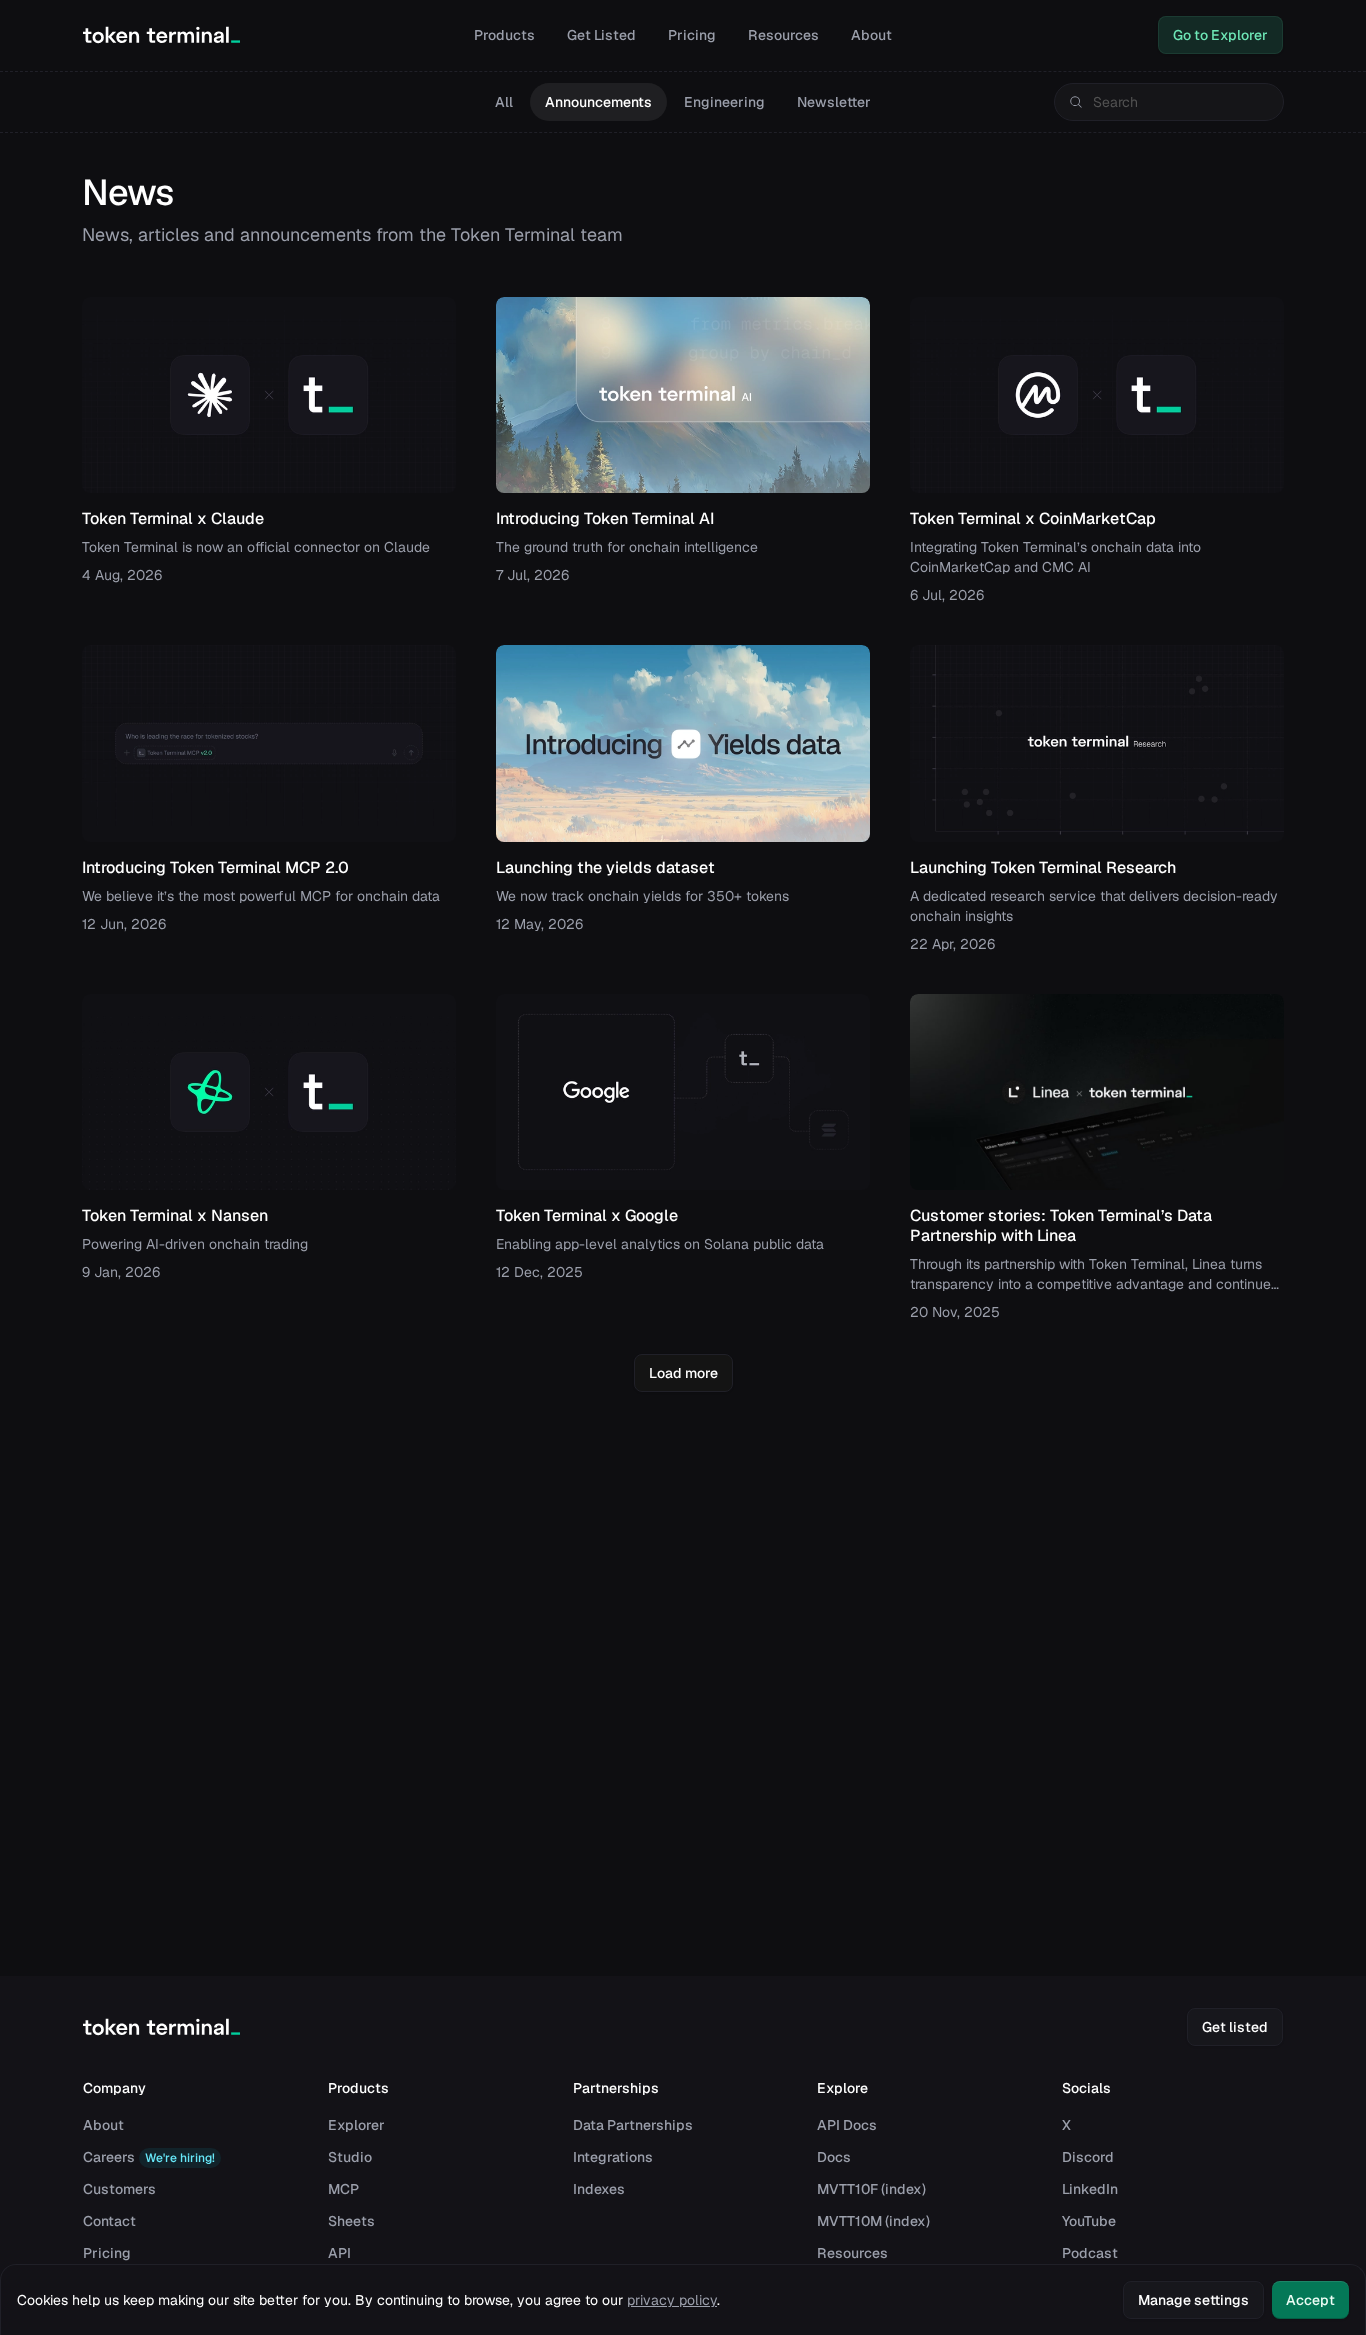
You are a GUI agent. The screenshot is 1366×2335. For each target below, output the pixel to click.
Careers (149, 2157)
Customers (119, 2189)
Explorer (356, 2125)
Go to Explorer (1220, 35)
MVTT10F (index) (871, 2189)
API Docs (847, 2125)
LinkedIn (1090, 2189)
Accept (1310, 2300)
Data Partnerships (633, 2125)
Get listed (1235, 2027)
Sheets (351, 2221)
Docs (834, 2157)
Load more (683, 1373)
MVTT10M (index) (873, 2221)
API (339, 2253)
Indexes (599, 2189)
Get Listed (601, 35)
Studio (350, 2157)
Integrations (613, 2157)
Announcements (598, 102)
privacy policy (672, 2300)
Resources (783, 35)
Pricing (692, 35)
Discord (1088, 2157)
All (504, 102)
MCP (343, 2189)
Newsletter (834, 102)
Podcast (1090, 2253)
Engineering (724, 102)
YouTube (1089, 2221)
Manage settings (1193, 2300)
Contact (109, 2221)
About (871, 35)
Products (504, 35)
